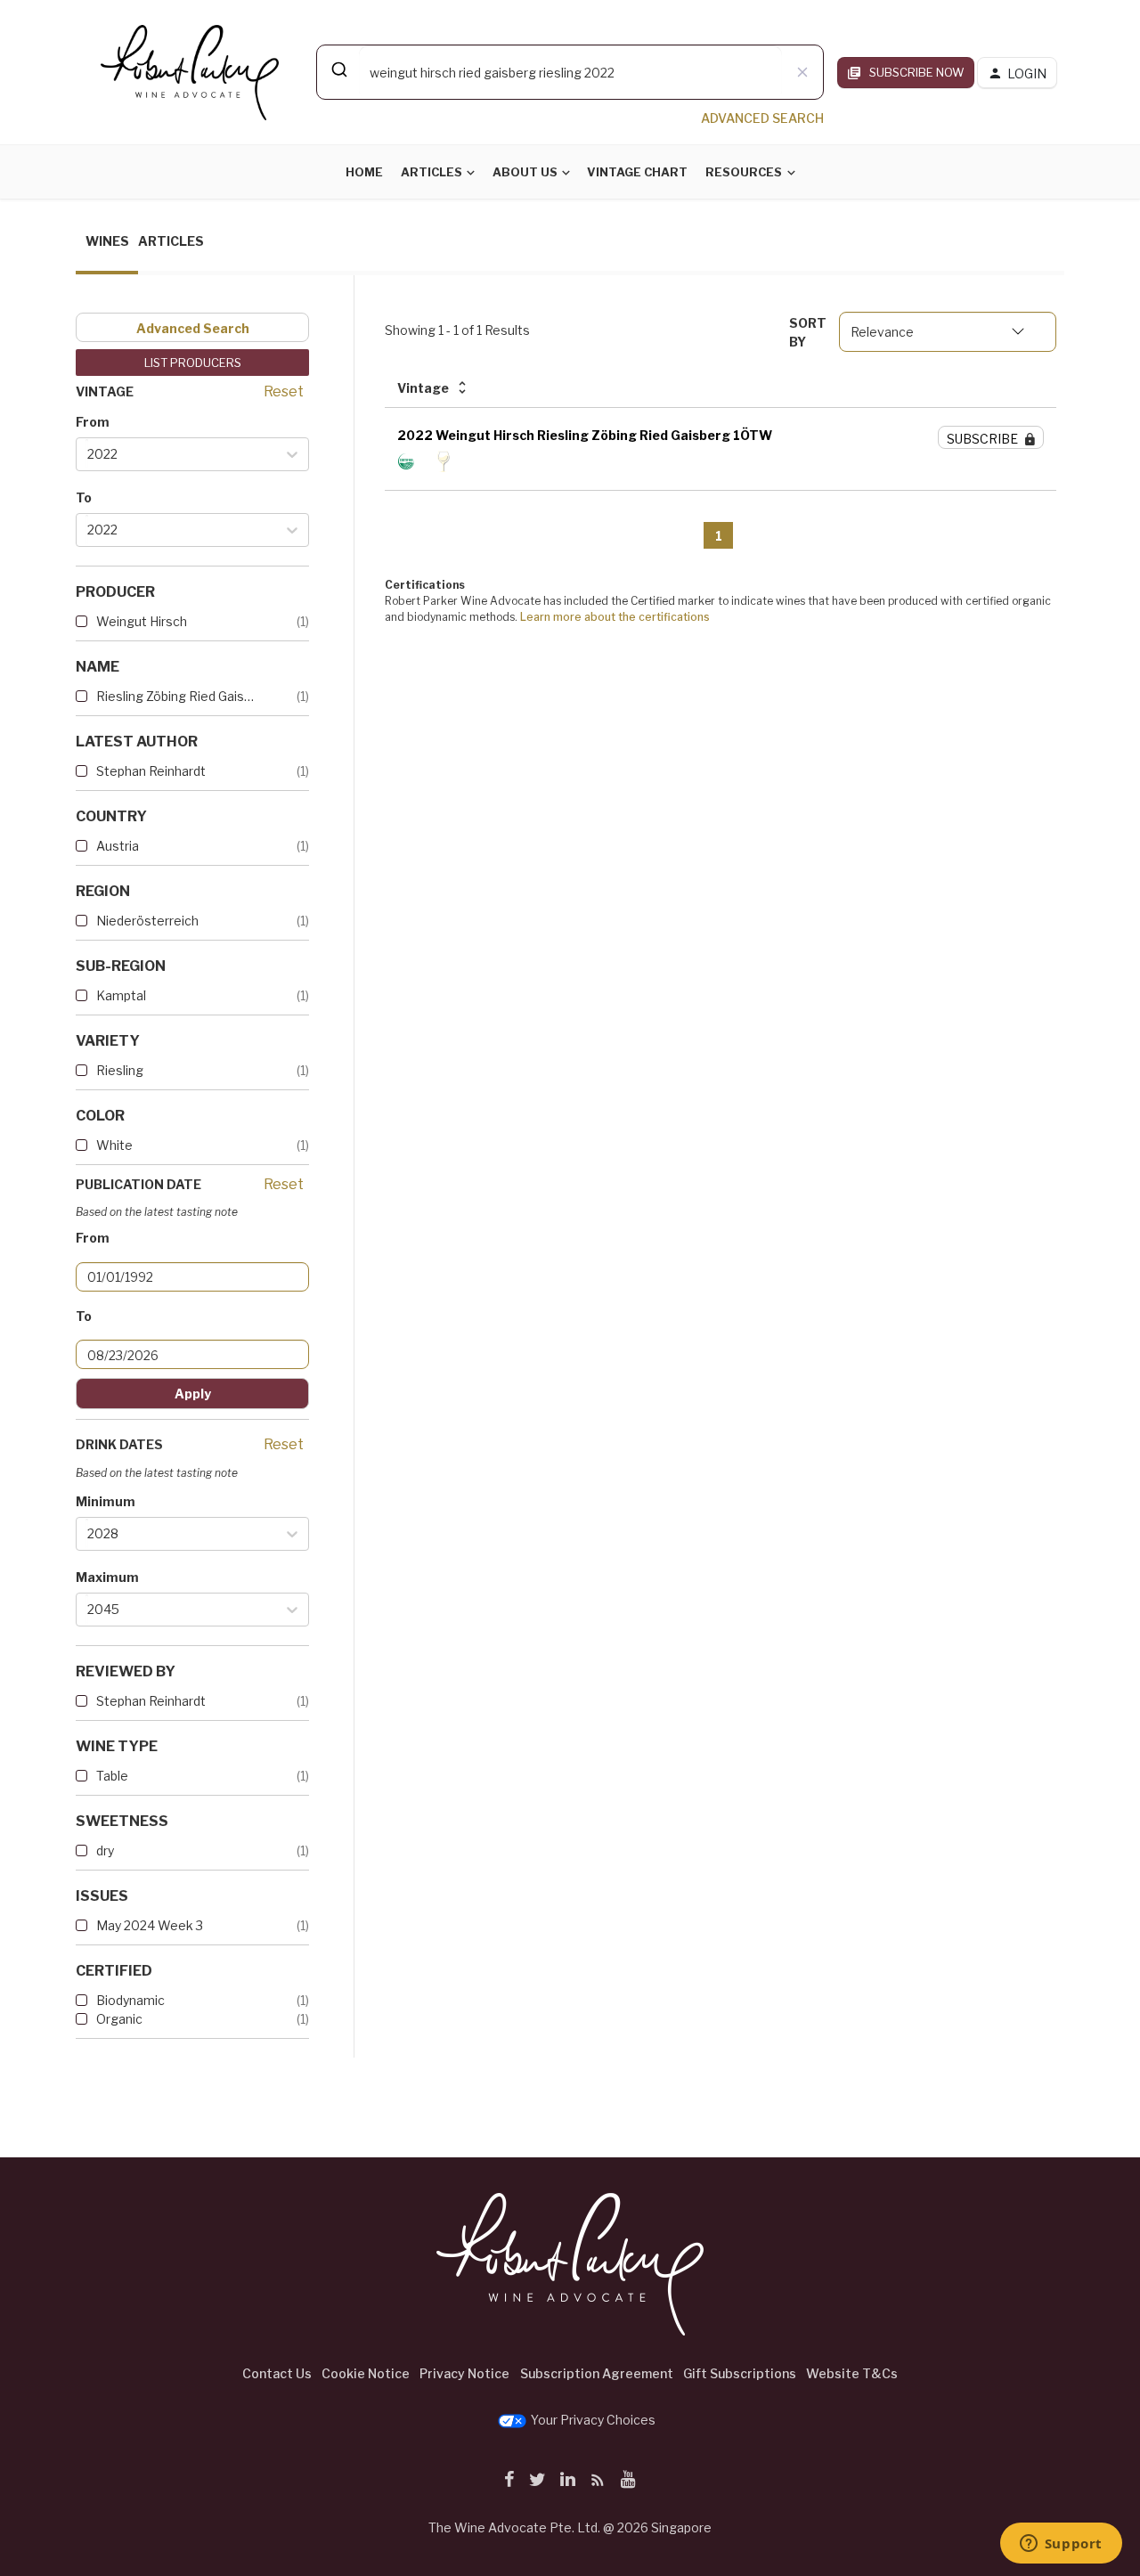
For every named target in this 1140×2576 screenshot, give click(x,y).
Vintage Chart (637, 172)
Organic (119, 2019)
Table (112, 1776)
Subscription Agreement (597, 2373)
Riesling (120, 1070)
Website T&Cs (852, 2373)
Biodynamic (130, 2000)
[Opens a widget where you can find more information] (1061, 2545)
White (114, 1145)
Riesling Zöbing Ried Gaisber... (178, 696)
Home (364, 172)
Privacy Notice (464, 2373)
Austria (118, 846)
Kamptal (121, 995)
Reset (284, 391)
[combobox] (570, 72)
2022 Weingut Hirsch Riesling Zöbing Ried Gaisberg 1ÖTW (585, 435)
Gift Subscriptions (740, 2373)
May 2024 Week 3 (150, 1925)
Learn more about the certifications (615, 617)
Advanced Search (193, 328)
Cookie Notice (366, 2373)
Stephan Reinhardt (151, 771)
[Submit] (338, 69)
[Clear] (802, 72)
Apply (193, 1394)
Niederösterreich (147, 921)
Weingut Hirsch (142, 621)
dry (105, 1850)
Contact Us (277, 2373)
